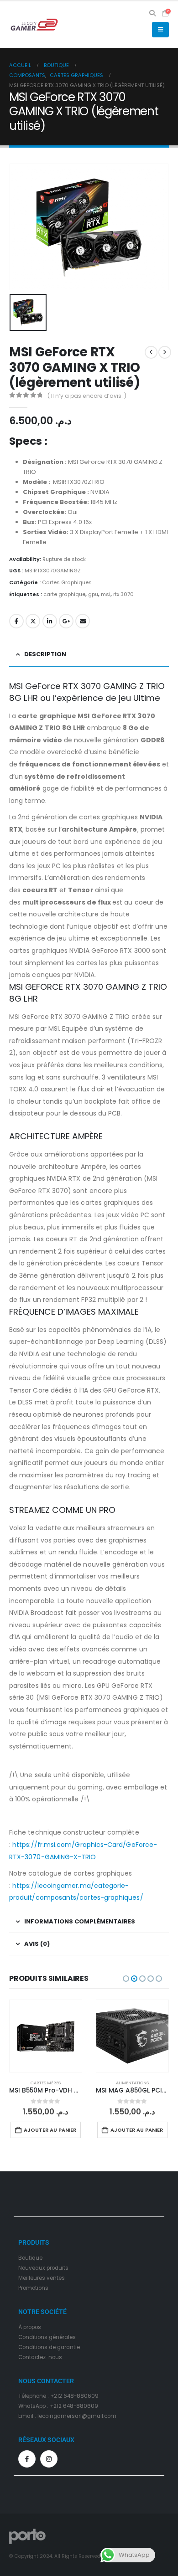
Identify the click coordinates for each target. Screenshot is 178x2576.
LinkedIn (50, 621)
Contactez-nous (40, 2357)
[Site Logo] (34, 25)
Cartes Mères (46, 2083)
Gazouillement (33, 621)
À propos (30, 2327)
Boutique (30, 2258)
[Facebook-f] (27, 2459)
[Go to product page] (46, 2036)
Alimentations (132, 2083)
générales (62, 2337)
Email (83, 621)
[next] (165, 352)
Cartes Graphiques (67, 582)
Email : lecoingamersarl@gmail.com (67, 2416)
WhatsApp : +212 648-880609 (58, 2406)
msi (106, 594)
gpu (93, 594)
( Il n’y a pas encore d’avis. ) (87, 396)
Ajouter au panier (50, 2130)
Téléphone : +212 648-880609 (58, 2396)
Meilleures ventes (42, 2278)
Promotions (33, 2288)
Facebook (16, 621)
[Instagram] (49, 2459)
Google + (66, 621)
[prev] (151, 352)
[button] (153, 13)
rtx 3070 (123, 594)
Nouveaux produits (43, 2268)
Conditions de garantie (49, 2347)
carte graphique (64, 594)
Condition (31, 2337)
